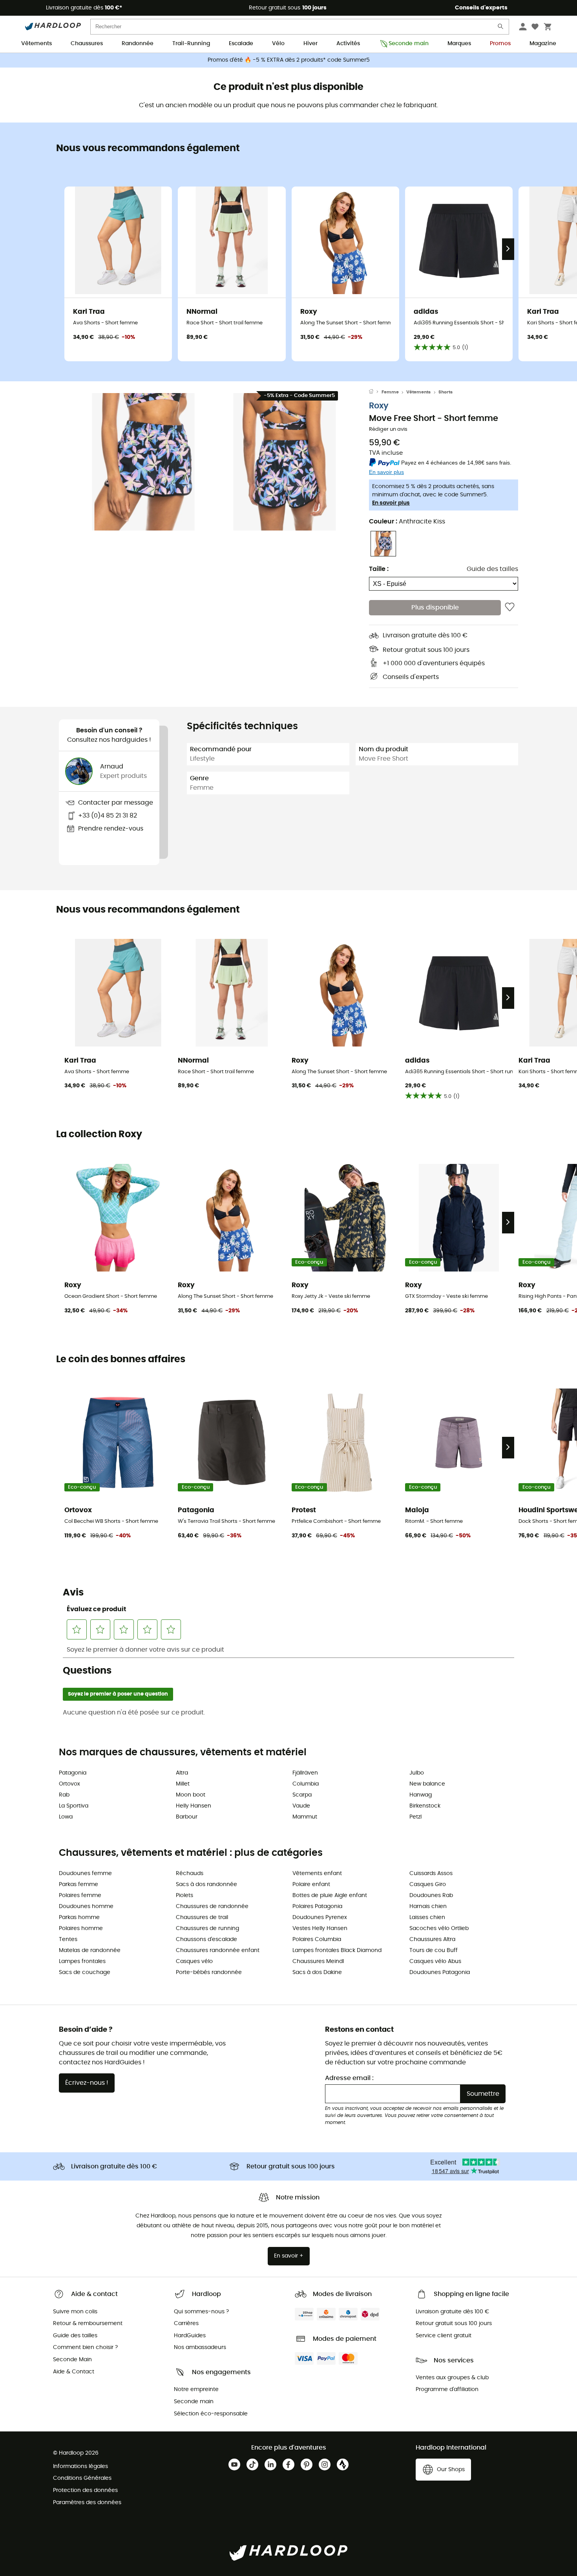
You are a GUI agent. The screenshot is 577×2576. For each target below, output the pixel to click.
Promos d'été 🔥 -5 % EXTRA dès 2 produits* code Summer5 (289, 60)
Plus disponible (435, 607)
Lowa (66, 1817)
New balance (427, 1784)
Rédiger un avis (388, 429)
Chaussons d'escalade (206, 1939)
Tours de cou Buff (434, 1950)
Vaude (301, 1806)
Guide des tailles (492, 569)
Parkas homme (79, 1917)
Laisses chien (427, 1917)
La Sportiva (74, 1806)
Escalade (241, 44)
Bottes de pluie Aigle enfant (330, 1895)
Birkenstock (425, 1806)
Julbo (417, 1773)
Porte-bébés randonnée (209, 1972)
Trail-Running (191, 44)
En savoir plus (391, 503)
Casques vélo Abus (435, 1961)
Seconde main (409, 44)
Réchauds (190, 1873)
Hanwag (421, 1795)
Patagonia (73, 1773)
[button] (143, 462)
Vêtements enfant (317, 1873)
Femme (390, 392)
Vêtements (37, 44)
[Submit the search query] (501, 28)
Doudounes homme (86, 1906)
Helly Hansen (194, 1806)
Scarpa (302, 1795)
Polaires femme (80, 1895)
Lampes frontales (82, 1961)
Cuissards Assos (431, 1873)
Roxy (379, 406)
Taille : (379, 569)
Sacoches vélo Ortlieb (439, 1928)
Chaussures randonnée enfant (218, 1950)
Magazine (543, 44)
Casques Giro (428, 1884)
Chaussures (87, 44)
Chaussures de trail (202, 1917)
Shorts (446, 392)
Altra (182, 1773)
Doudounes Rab (431, 1895)
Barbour (187, 1817)
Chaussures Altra (432, 1939)
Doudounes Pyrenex (320, 1917)
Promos (500, 44)
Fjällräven (305, 1773)
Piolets (184, 1895)
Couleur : (407, 521)
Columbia (306, 1784)
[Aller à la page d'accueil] (375, 392)
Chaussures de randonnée (212, 1906)
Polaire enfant (311, 1884)
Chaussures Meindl (318, 1961)
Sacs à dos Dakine (317, 1972)
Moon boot (191, 1795)
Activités (348, 44)
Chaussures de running (207, 1928)
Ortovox (69, 1784)
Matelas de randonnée (90, 1950)
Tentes (68, 1939)
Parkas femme (79, 1884)
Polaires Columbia (317, 1939)
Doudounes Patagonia (440, 1972)
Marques (459, 44)
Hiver (310, 44)
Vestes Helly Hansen (320, 1928)
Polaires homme (81, 1928)
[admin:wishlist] (510, 607)
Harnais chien (428, 1906)
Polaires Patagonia (317, 1906)
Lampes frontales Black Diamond (337, 1950)
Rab (64, 1795)
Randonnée (138, 44)
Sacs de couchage (85, 1972)
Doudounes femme (85, 1873)
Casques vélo (194, 1961)
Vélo (278, 44)
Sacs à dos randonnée (206, 1884)
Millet (183, 1784)
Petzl (415, 1817)
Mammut (305, 1817)
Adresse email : (349, 2078)
